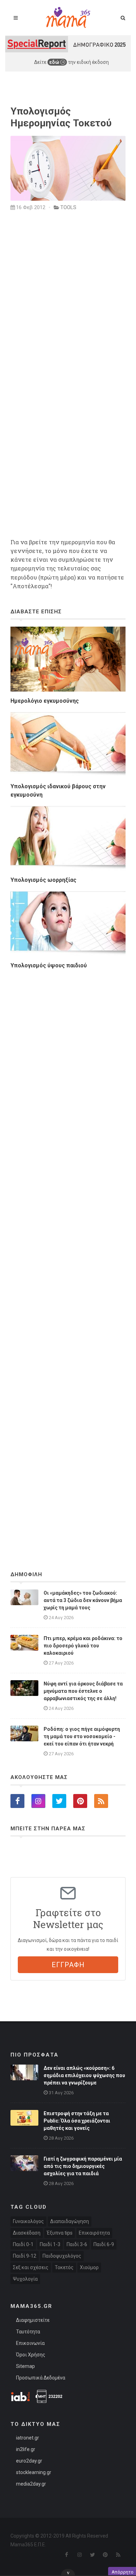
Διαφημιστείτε (33, 2320)
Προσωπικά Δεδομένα (41, 2378)
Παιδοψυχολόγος (62, 2256)
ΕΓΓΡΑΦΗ (68, 1965)
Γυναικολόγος (28, 2221)
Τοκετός (64, 2267)
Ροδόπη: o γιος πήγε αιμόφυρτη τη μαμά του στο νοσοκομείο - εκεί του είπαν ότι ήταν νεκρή (82, 1736)
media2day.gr (31, 2484)
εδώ (55, 62)
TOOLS (68, 207)
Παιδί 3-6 (77, 2244)
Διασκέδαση (27, 2233)
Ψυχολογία (25, 2279)
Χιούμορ (89, 2267)
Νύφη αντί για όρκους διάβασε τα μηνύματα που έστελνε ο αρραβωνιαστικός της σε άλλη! (83, 1691)
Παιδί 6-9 (104, 2244)
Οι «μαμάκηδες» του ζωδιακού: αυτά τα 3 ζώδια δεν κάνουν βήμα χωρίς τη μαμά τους (83, 1600)
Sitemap (25, 2366)
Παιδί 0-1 (23, 2244)
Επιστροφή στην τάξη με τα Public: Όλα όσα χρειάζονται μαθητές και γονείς (77, 2121)
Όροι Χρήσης (31, 2355)
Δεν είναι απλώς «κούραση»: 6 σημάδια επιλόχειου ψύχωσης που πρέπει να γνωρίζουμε (84, 2075)
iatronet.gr (28, 2438)
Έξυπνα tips (60, 2233)
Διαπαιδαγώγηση (70, 2221)
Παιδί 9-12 (25, 2256)
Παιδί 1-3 (50, 2244)
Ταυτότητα (28, 2332)
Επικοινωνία (30, 2343)
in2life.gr (26, 2449)
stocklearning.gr (34, 2472)
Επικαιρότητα (94, 2233)
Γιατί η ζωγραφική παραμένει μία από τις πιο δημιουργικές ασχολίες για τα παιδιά (83, 2166)
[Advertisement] (68, 1251)
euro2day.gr (29, 2461)
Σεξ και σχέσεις (31, 2267)
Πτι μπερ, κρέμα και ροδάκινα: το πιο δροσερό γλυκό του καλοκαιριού (83, 1646)
